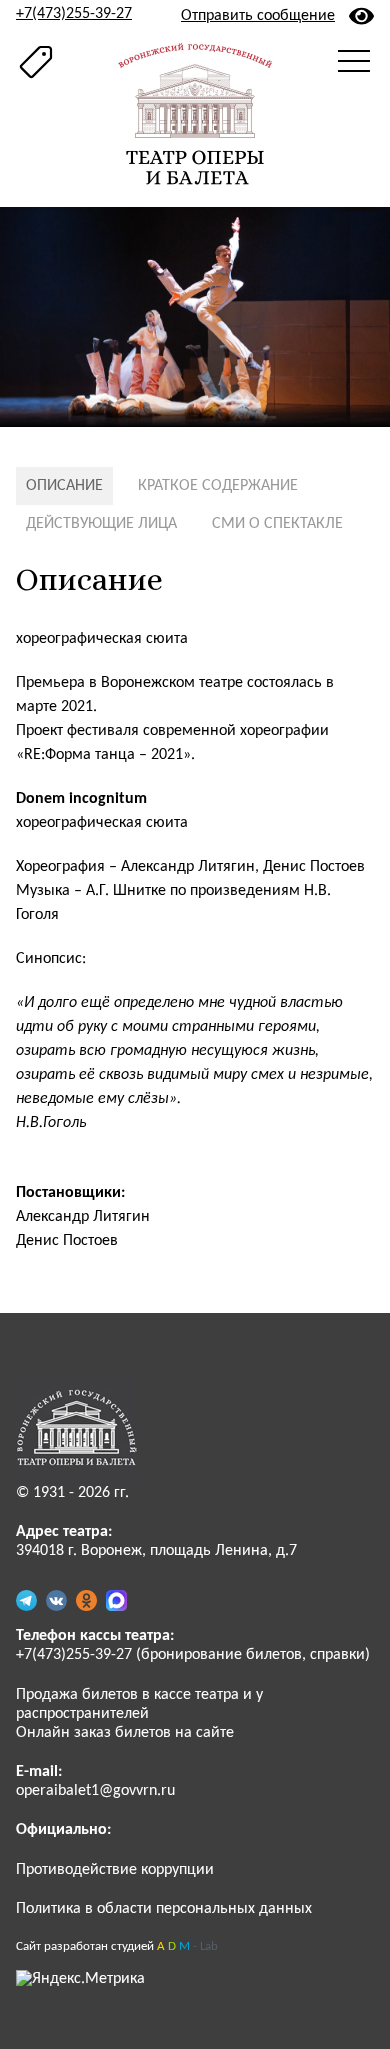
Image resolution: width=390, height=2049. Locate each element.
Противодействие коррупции (115, 1870)
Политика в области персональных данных (164, 1909)
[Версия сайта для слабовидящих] (361, 16)
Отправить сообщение (258, 16)
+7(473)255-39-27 (74, 14)
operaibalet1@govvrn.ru (95, 1791)
